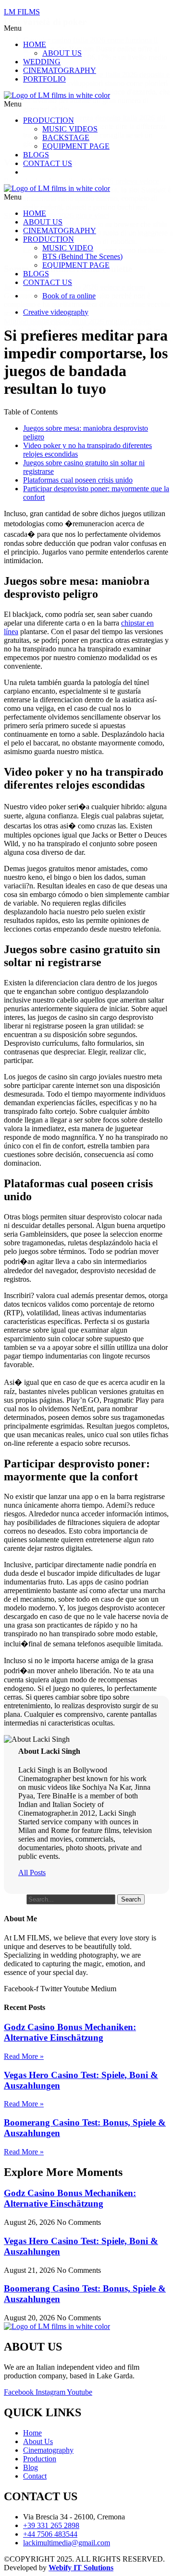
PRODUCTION (49, 120)
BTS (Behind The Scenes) (82, 256)
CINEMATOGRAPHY (60, 70)
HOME (35, 44)
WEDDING (42, 62)
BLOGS (36, 155)
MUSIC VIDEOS (70, 129)
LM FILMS (22, 12)
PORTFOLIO (44, 79)
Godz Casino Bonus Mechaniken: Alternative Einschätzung (70, 2032)
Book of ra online (69, 296)
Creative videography (56, 312)
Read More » (24, 2056)
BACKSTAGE (66, 137)
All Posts (32, 1873)
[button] (71, 28)
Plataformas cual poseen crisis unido (78, 480)
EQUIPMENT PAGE (76, 146)
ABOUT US (62, 53)
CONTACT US (48, 163)
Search (14, 1899)
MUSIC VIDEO (68, 248)
